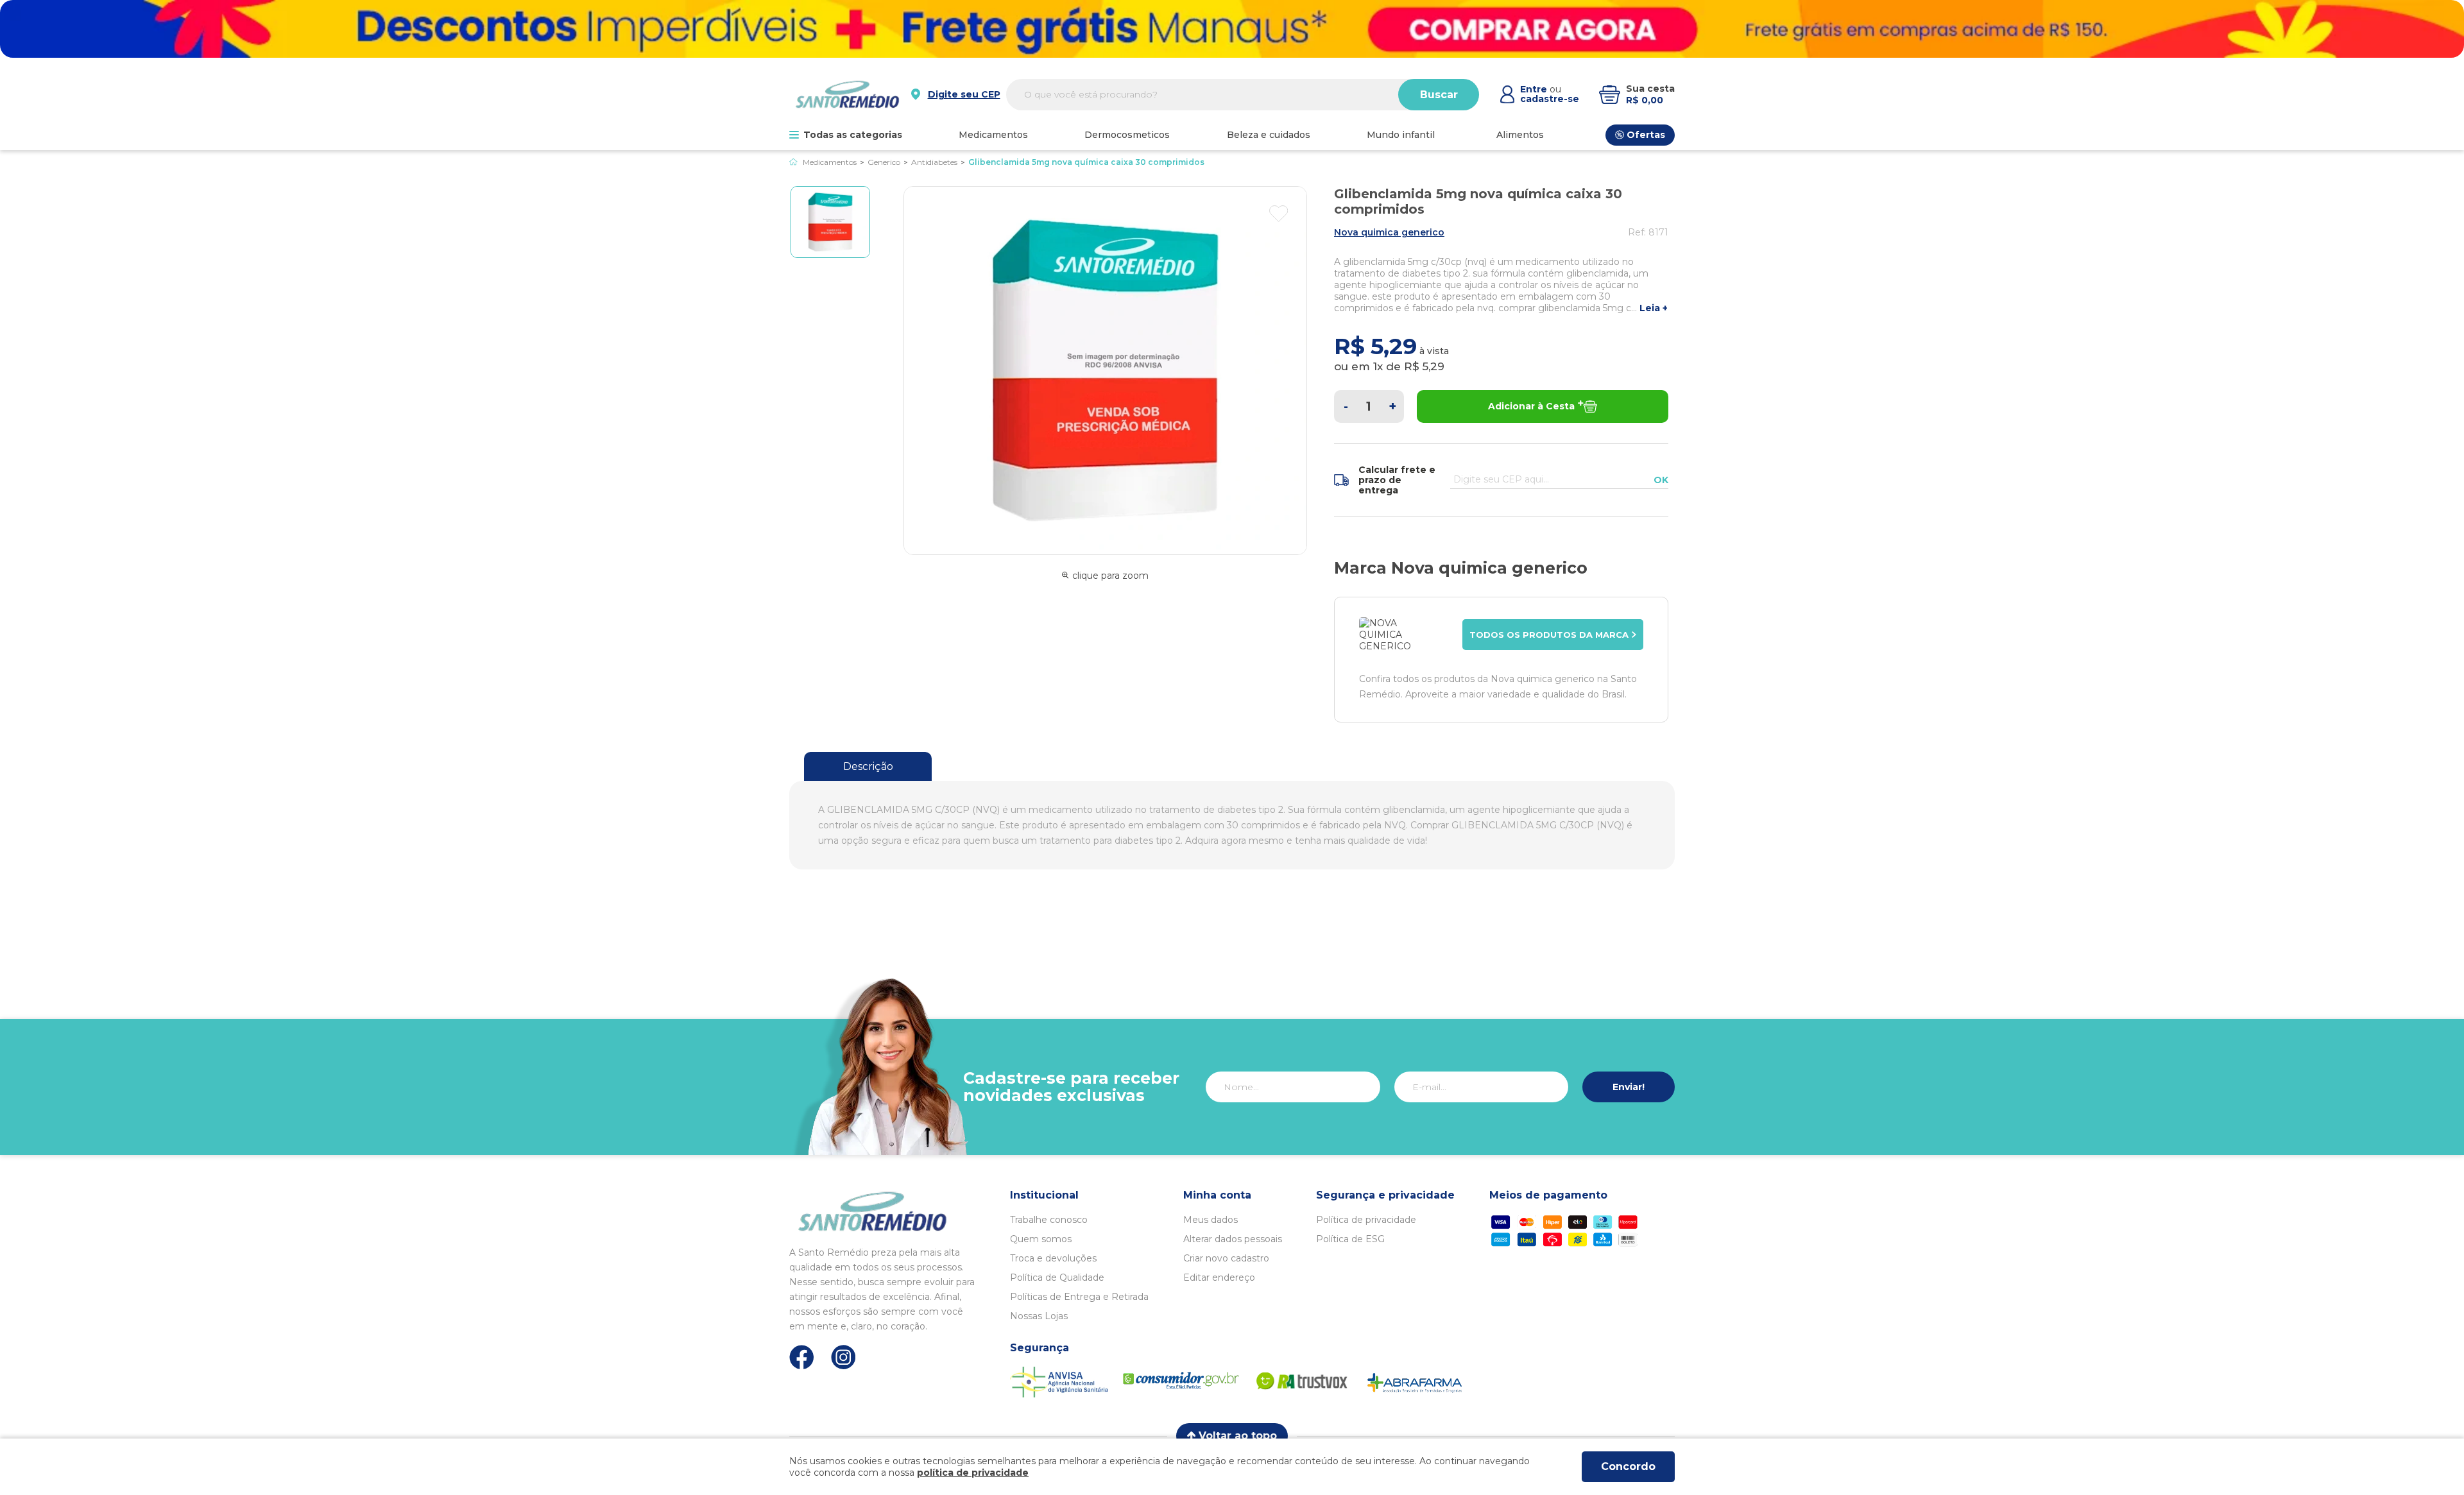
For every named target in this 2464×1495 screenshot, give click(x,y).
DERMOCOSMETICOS (1127, 135)
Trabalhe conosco (1049, 1220)
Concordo (1628, 1466)
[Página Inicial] (793, 162)
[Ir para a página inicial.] (847, 94)
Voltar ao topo (1238, 1436)
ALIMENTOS (1520, 135)
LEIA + (1654, 308)
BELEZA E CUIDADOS (1269, 135)
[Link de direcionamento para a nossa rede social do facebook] (802, 1357)
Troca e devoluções (1053, 1258)
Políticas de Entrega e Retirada (1079, 1297)
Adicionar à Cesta (1531, 406)
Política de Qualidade (1057, 1277)
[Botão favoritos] (1279, 214)
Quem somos (1041, 1239)
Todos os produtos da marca (1549, 635)
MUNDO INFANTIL (1401, 135)
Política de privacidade (1366, 1220)
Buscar (1439, 95)
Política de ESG (1350, 1239)
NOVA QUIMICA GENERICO (1389, 232)
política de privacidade (973, 1473)
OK (1661, 480)
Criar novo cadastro (1226, 1258)
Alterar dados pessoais (1233, 1239)
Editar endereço (1219, 1277)
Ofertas (1646, 135)
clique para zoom (1110, 576)
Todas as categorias (853, 135)
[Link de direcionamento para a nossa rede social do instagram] (843, 1357)
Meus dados (1211, 1220)
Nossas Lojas (1039, 1316)
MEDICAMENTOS (993, 135)
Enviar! (1629, 1087)
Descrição (868, 766)
